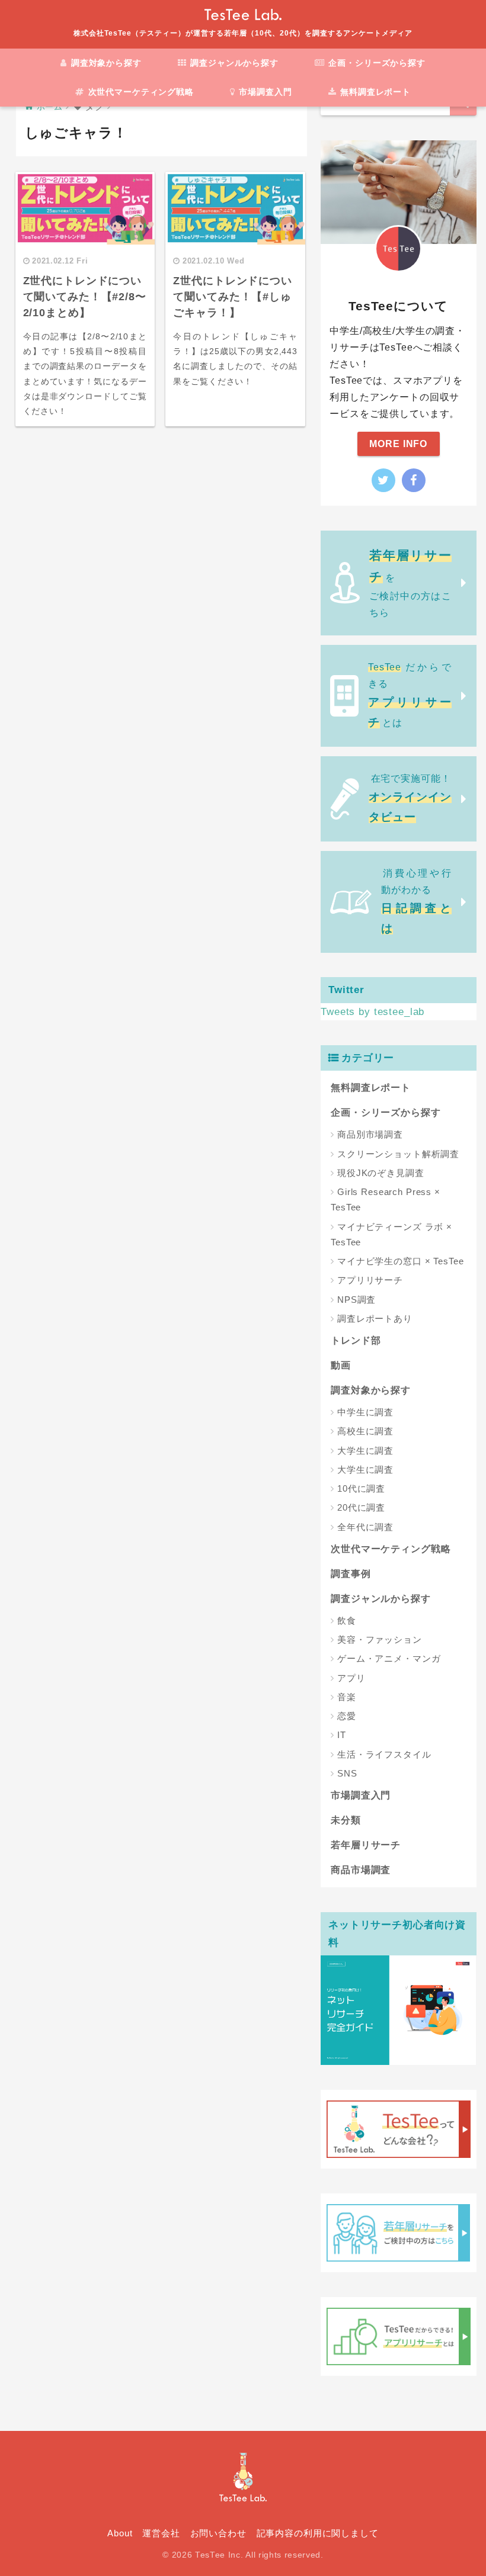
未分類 (346, 1820)
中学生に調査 (365, 1412)
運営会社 (161, 2533)
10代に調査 (361, 1488)
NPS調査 (356, 1300)
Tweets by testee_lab (373, 1012)
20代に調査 (361, 1507)
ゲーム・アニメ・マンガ (389, 1658)
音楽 (347, 1697)
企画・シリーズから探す (376, 63)
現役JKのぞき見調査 (381, 1173)
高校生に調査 (365, 1431)
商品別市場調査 (370, 1134)
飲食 (347, 1621)
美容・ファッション (380, 1639)
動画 (341, 1365)
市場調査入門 (264, 92)
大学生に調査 (365, 1451)
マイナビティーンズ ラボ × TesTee (391, 1234)
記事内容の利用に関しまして (318, 2533)
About (120, 2533)
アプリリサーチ (370, 1280)
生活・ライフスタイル (384, 1754)
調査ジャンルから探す (233, 63)
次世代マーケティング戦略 (140, 92)
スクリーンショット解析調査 (398, 1154)
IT (342, 1735)
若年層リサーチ (366, 1845)
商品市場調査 (361, 1870)
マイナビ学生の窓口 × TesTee (400, 1261)
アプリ (351, 1678)
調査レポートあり (375, 1318)
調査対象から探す (105, 63)
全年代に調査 (365, 1527)
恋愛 (347, 1716)
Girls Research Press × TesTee (386, 1199)
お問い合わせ (218, 2533)
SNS (347, 1773)
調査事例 (351, 1574)
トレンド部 (356, 1340)
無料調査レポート (374, 92)
